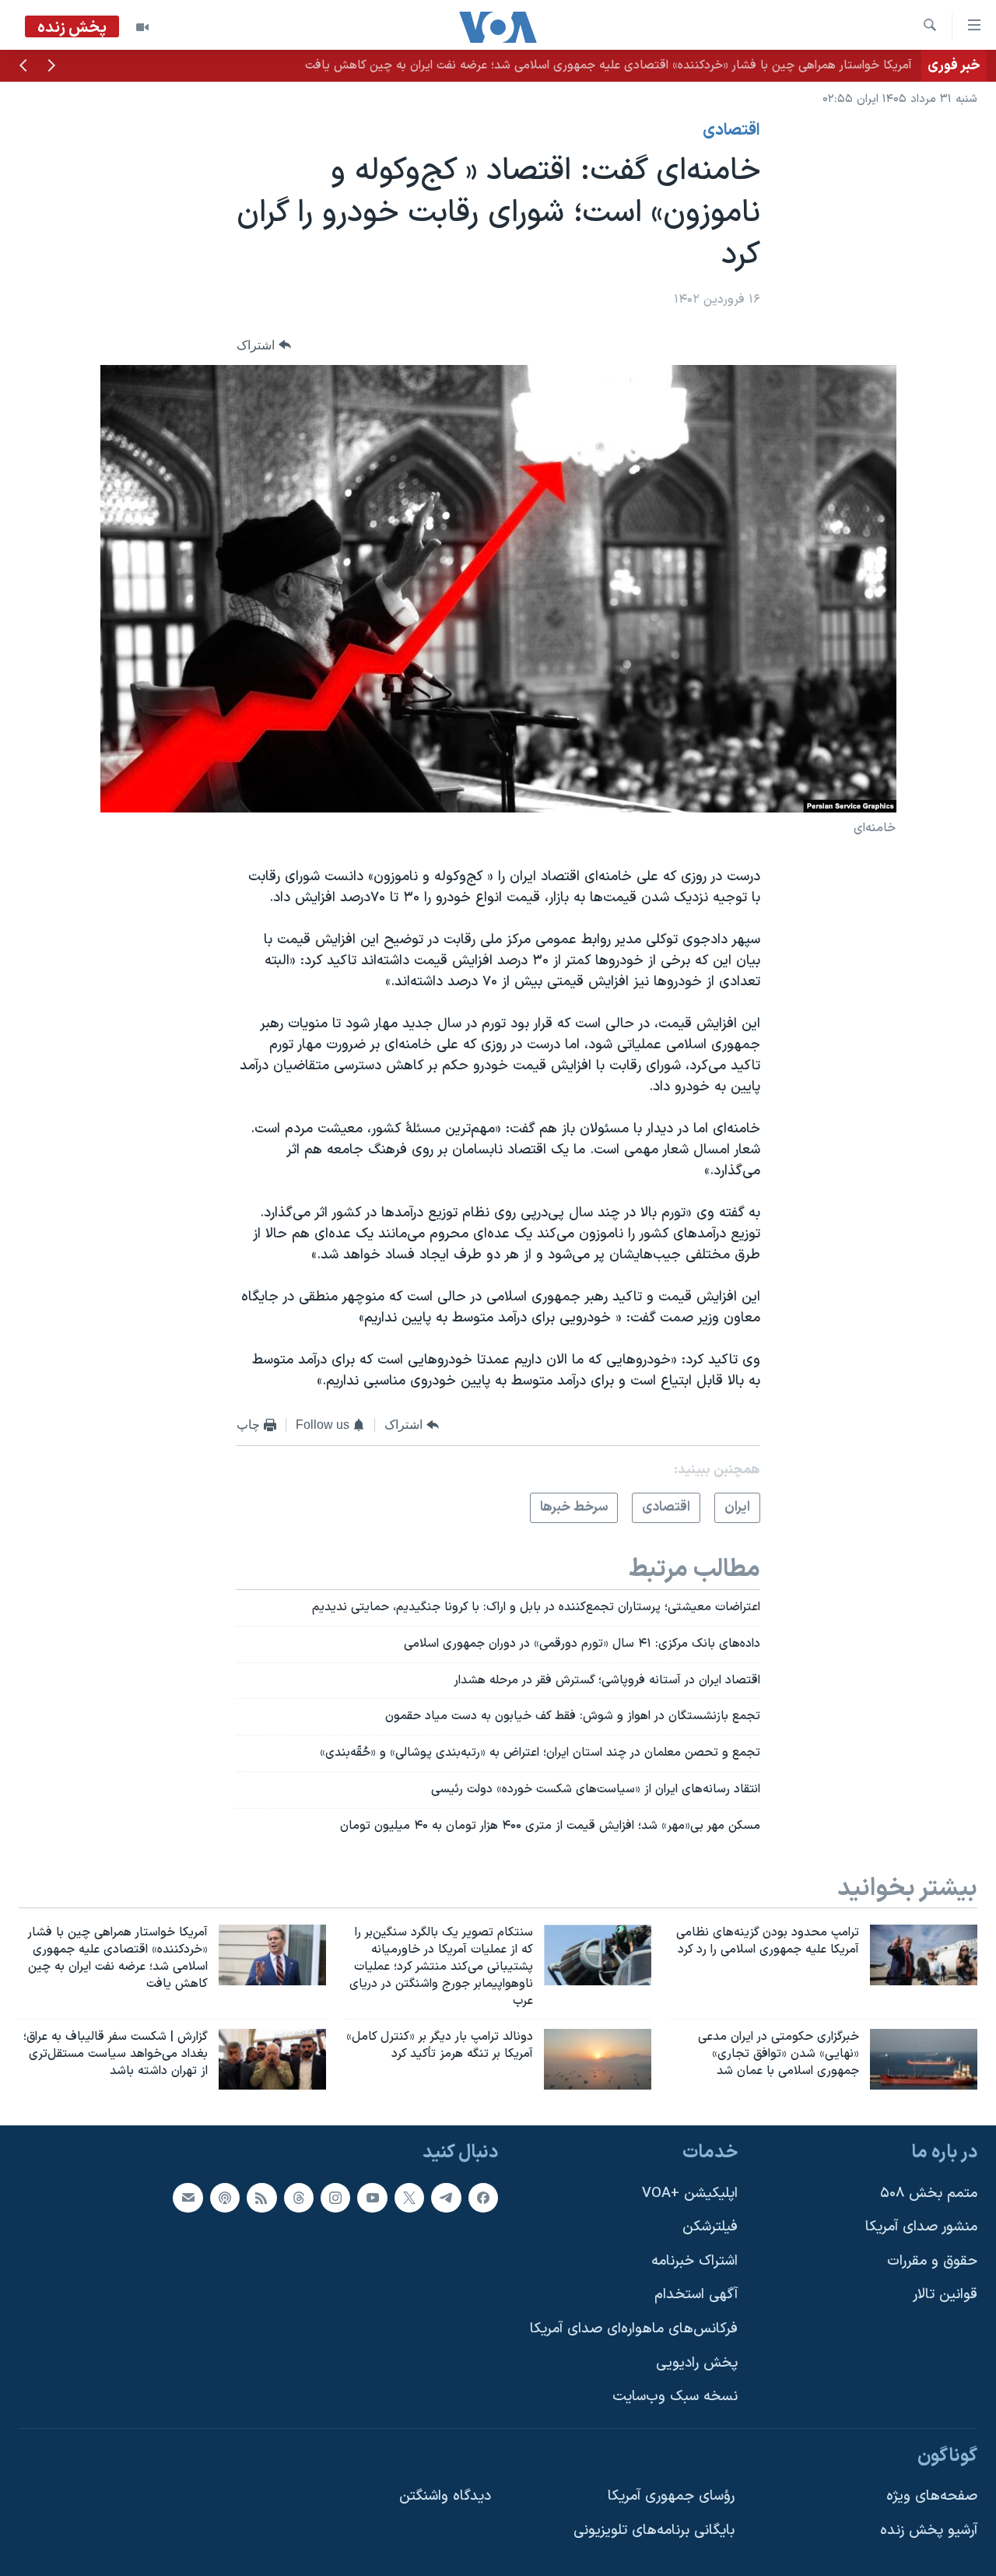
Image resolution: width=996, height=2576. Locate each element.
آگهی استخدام (696, 2295)
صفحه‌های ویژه (932, 2496)
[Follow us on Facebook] (483, 2198)
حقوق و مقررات (932, 2261)
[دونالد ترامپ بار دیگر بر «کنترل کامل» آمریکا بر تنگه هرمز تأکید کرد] (598, 2059)
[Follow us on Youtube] (372, 2198)
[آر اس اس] (261, 2198)
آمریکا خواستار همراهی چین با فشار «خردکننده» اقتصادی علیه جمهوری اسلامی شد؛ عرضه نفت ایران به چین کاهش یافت (608, 65)
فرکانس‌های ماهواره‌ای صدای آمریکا (634, 2329)
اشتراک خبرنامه (694, 2261)
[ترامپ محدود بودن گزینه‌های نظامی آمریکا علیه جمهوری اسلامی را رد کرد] (924, 1955)
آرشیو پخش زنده (929, 2530)
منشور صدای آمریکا (921, 2227)
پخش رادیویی (697, 2363)
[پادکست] (225, 2198)
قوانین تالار (945, 2295)
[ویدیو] (142, 27)
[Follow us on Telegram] (446, 2198)
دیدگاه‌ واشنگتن (445, 2496)
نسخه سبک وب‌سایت (675, 2397)
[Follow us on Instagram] (335, 2198)
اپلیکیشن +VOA (690, 2193)
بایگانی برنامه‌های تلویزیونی (654, 2530)
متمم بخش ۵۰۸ (929, 2193)
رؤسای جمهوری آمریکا (671, 2496)
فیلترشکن (710, 2227)
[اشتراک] (188, 2198)
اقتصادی (731, 131)
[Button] (264, 345)
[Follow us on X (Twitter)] (409, 2198)
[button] (51, 67)
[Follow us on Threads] (299, 2198)
